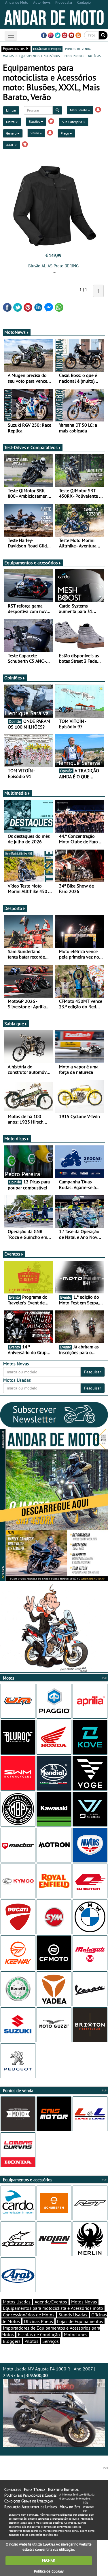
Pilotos (31, 2341)
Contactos (13, 2489)
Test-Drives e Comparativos (31, 447)
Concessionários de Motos (29, 2315)
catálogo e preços (47, 49)
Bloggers (12, 2341)
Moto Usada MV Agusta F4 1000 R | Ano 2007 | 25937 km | (49, 2372)
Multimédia (16, 793)
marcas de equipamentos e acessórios (31, 55)
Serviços (51, 2341)
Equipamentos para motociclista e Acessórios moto (53, 2308)
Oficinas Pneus (38, 2321)
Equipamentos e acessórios (31, 563)
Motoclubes (76, 2334)
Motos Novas (84, 2302)
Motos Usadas (17, 2302)
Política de (49, 2571)
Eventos (12, 1254)
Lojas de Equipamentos (80, 2321)
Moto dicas (15, 1138)
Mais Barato (79, 110)
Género (12, 133)
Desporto (13, 908)
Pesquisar (93, 1372)
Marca (11, 122)
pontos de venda (78, 49)
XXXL (10, 145)
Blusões (35, 121)
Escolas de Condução (39, 2334)
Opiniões (13, 678)
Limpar (11, 110)
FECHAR (49, 2560)
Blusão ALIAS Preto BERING (53, 266)
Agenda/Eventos (51, 2302)
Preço (65, 133)
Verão (35, 133)
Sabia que (14, 1023)
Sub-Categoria (72, 122)
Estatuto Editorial (63, 2489)
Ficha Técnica (35, 2489)
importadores (74, 55)
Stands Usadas (73, 2315)
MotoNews (15, 332)
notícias (94, 55)
